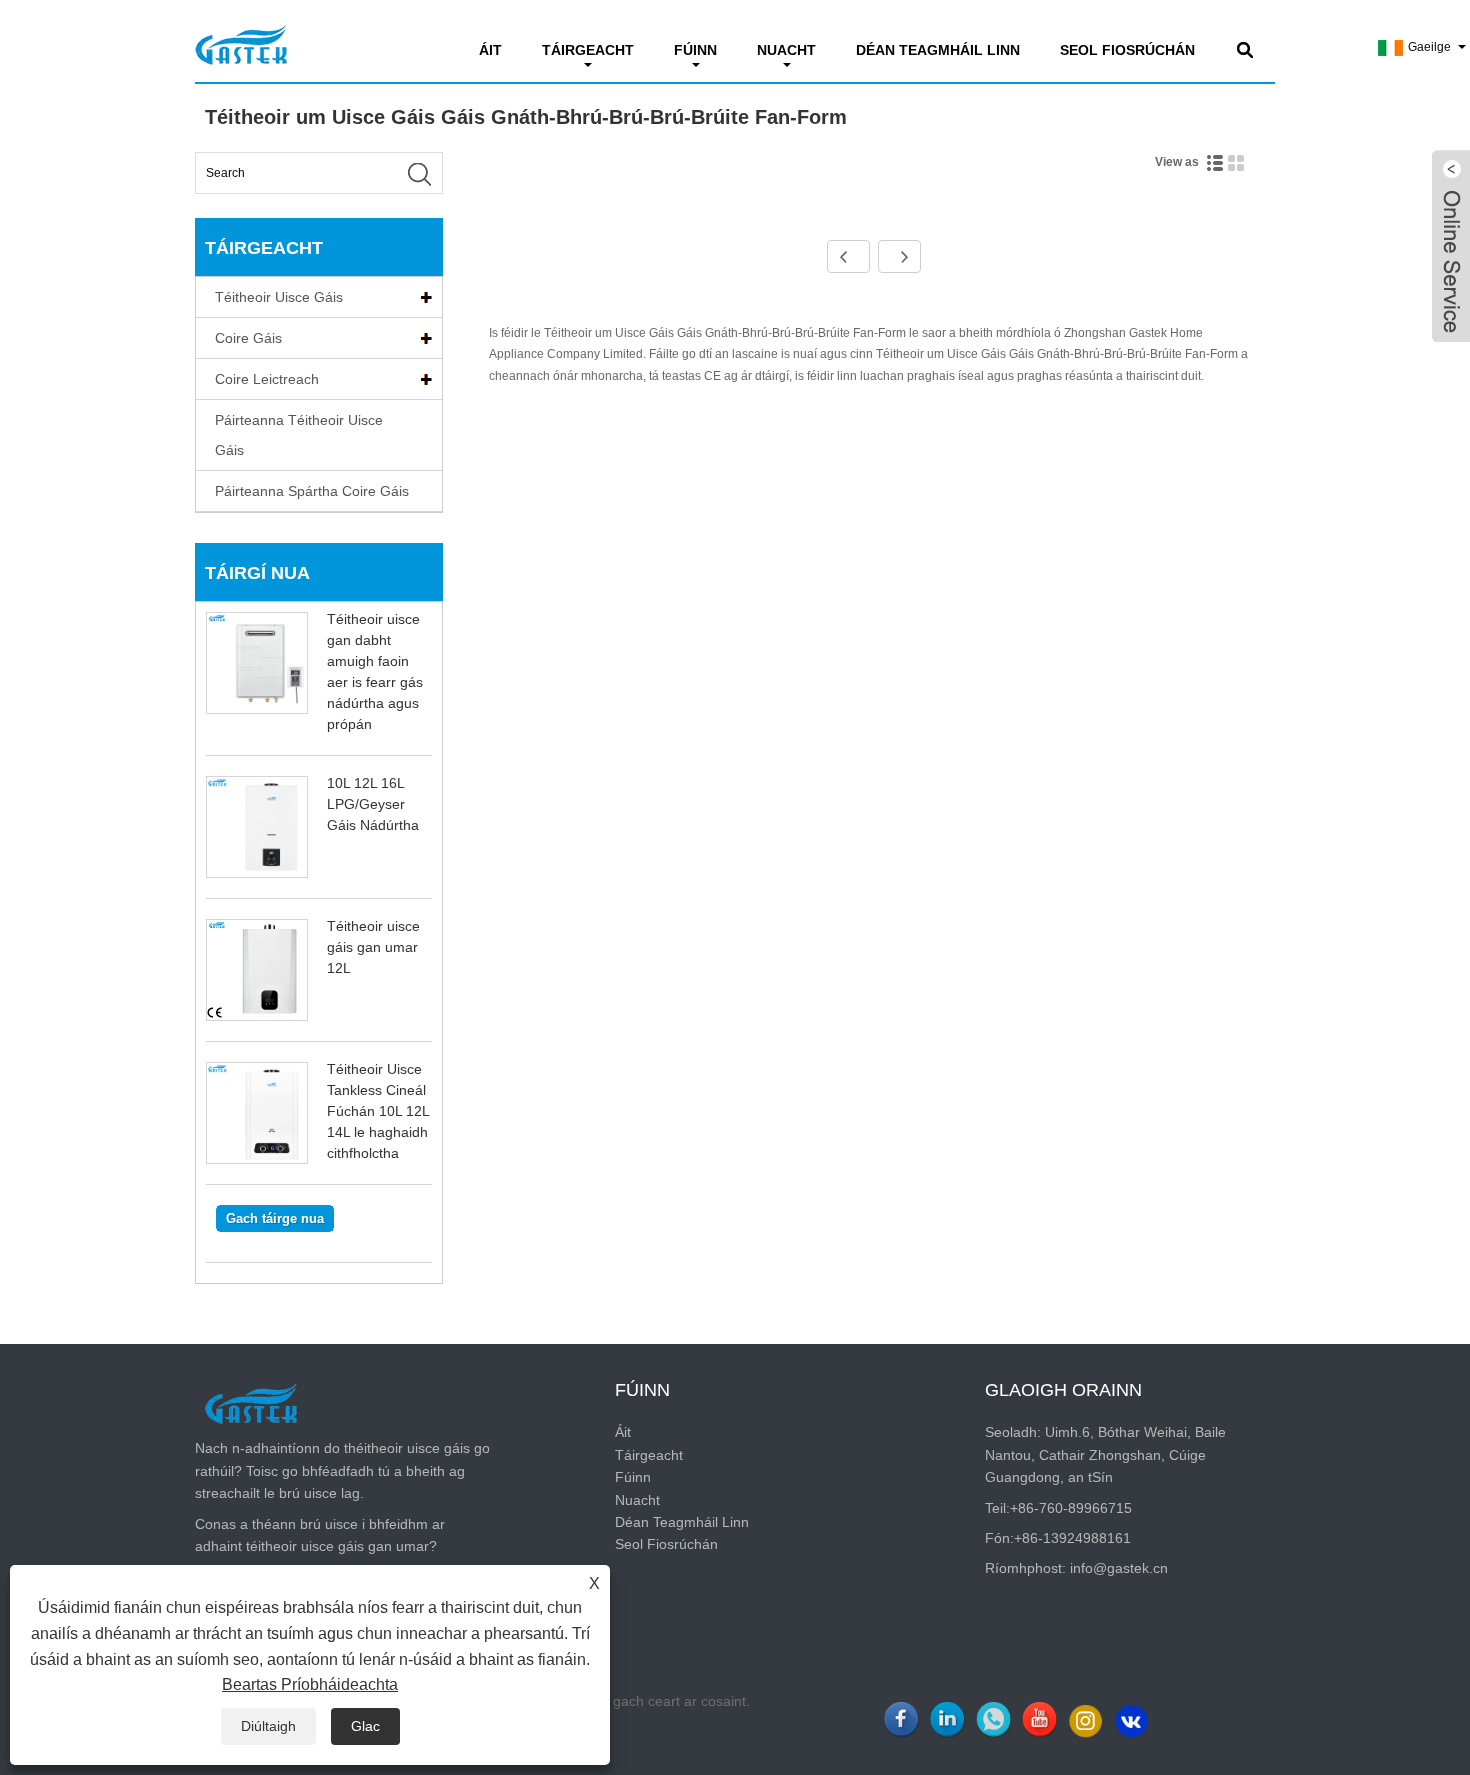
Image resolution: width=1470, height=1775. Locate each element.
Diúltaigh (268, 1726)
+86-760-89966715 (1071, 1508)
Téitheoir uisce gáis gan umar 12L (373, 947)
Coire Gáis (248, 338)
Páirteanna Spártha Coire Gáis (312, 491)
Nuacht (786, 50)
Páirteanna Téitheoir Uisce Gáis (299, 435)
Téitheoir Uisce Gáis (279, 297)
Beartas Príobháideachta (310, 1684)
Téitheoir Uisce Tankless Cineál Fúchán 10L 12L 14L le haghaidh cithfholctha (378, 1111)
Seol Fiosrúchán (1127, 50)
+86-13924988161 (1072, 1538)
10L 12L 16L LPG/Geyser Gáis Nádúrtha (373, 804)
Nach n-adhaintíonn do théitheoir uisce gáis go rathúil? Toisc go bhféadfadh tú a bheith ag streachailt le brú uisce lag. (342, 1470)
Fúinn (695, 50)
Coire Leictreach (267, 379)
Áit (490, 50)
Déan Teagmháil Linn (938, 50)
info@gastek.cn (1119, 1568)
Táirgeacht (588, 50)
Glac (365, 1726)
